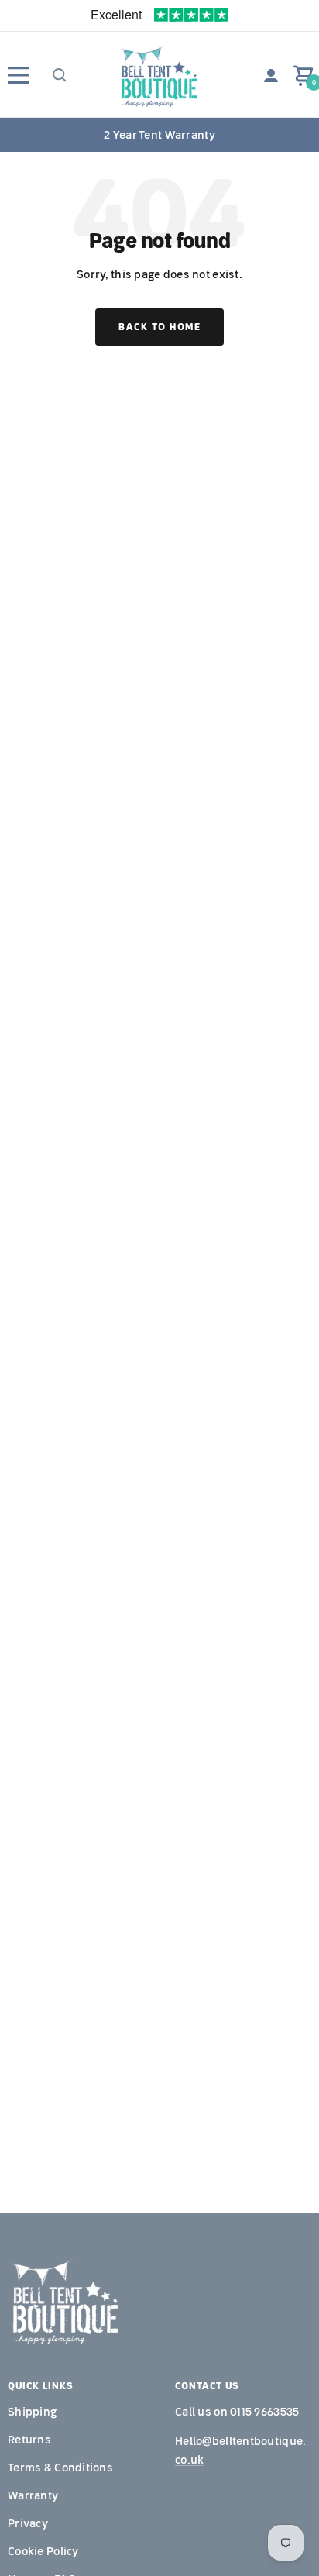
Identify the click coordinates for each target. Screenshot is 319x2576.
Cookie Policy (43, 2551)
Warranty (33, 2495)
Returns (29, 2440)
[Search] (58, 75)
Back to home (159, 327)
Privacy (28, 2523)
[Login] (271, 76)
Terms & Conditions (60, 2468)
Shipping (32, 2412)
